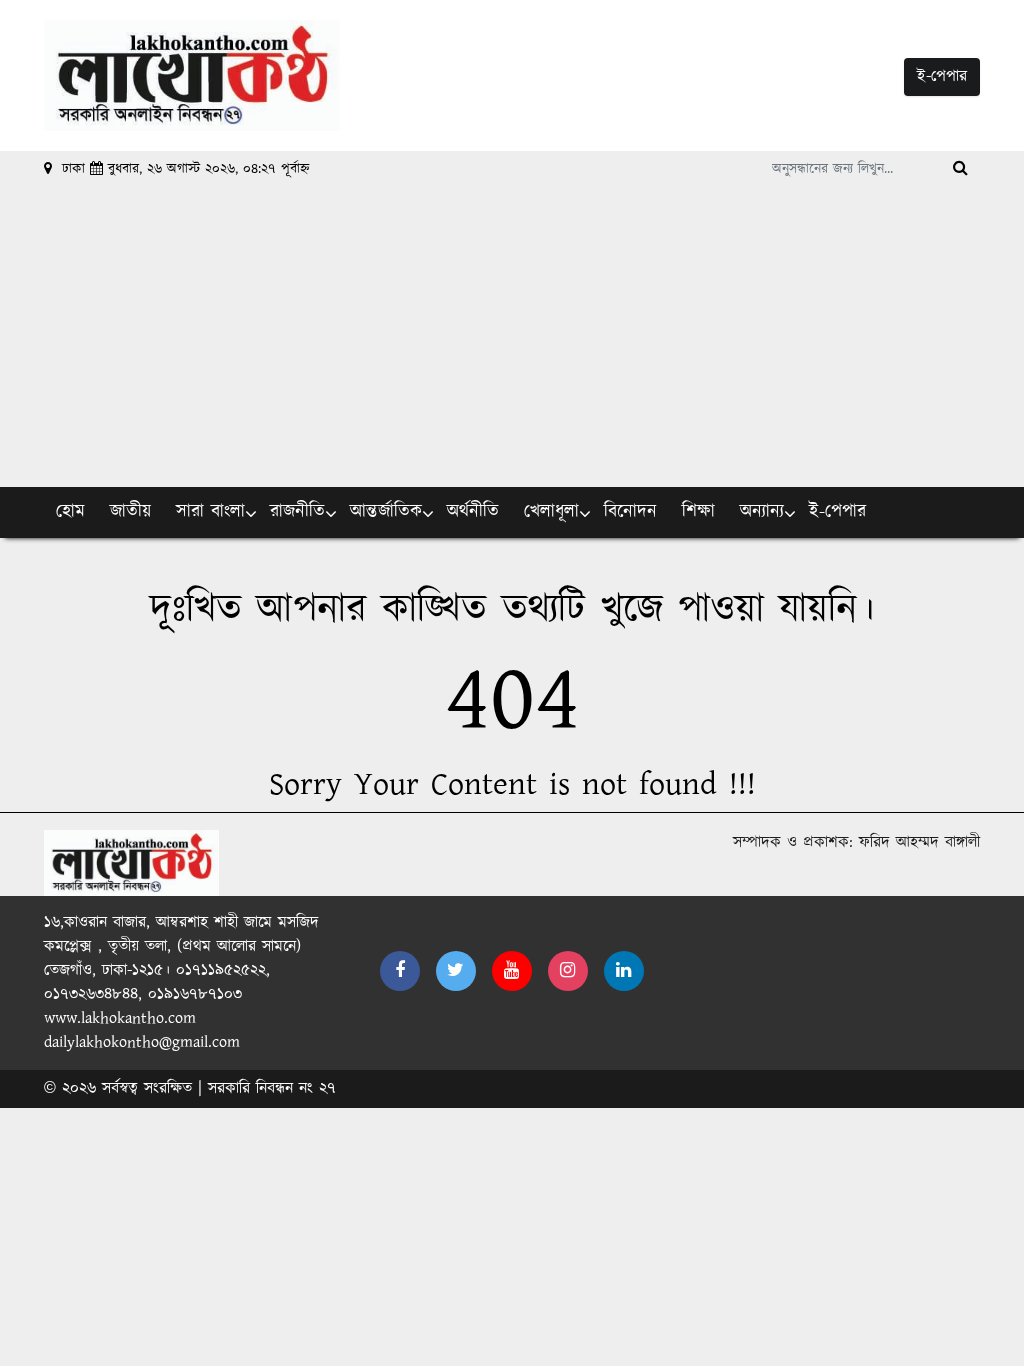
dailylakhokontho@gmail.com (142, 1042)
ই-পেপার (942, 76)
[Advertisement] (512, 337)
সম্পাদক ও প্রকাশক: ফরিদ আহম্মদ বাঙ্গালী (856, 842)
